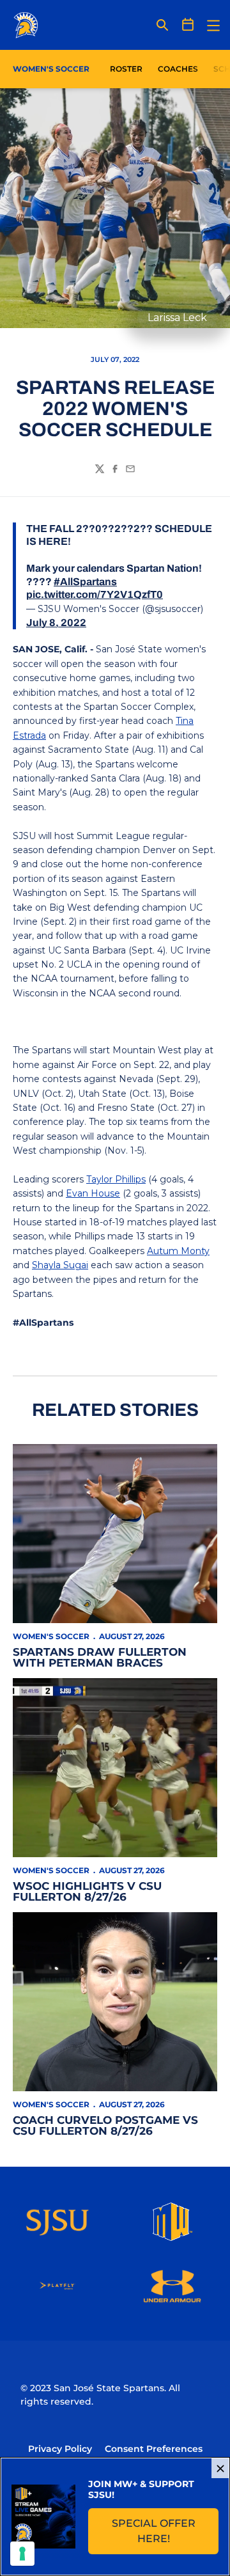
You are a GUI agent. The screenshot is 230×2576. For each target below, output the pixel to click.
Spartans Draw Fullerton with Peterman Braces (100, 1657)
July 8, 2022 (56, 623)
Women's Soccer (51, 1636)
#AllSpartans (85, 582)
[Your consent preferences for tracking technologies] (22, 2554)
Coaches (178, 69)
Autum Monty (178, 1251)
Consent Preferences (154, 2449)
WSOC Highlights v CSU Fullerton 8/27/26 (87, 1891)
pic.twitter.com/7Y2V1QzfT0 (95, 594)
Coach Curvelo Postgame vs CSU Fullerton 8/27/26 (105, 2125)
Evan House (93, 1193)
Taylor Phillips (116, 1179)
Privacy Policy (60, 2449)
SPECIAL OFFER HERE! (165, 2531)
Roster (126, 69)
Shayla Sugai (60, 1265)
